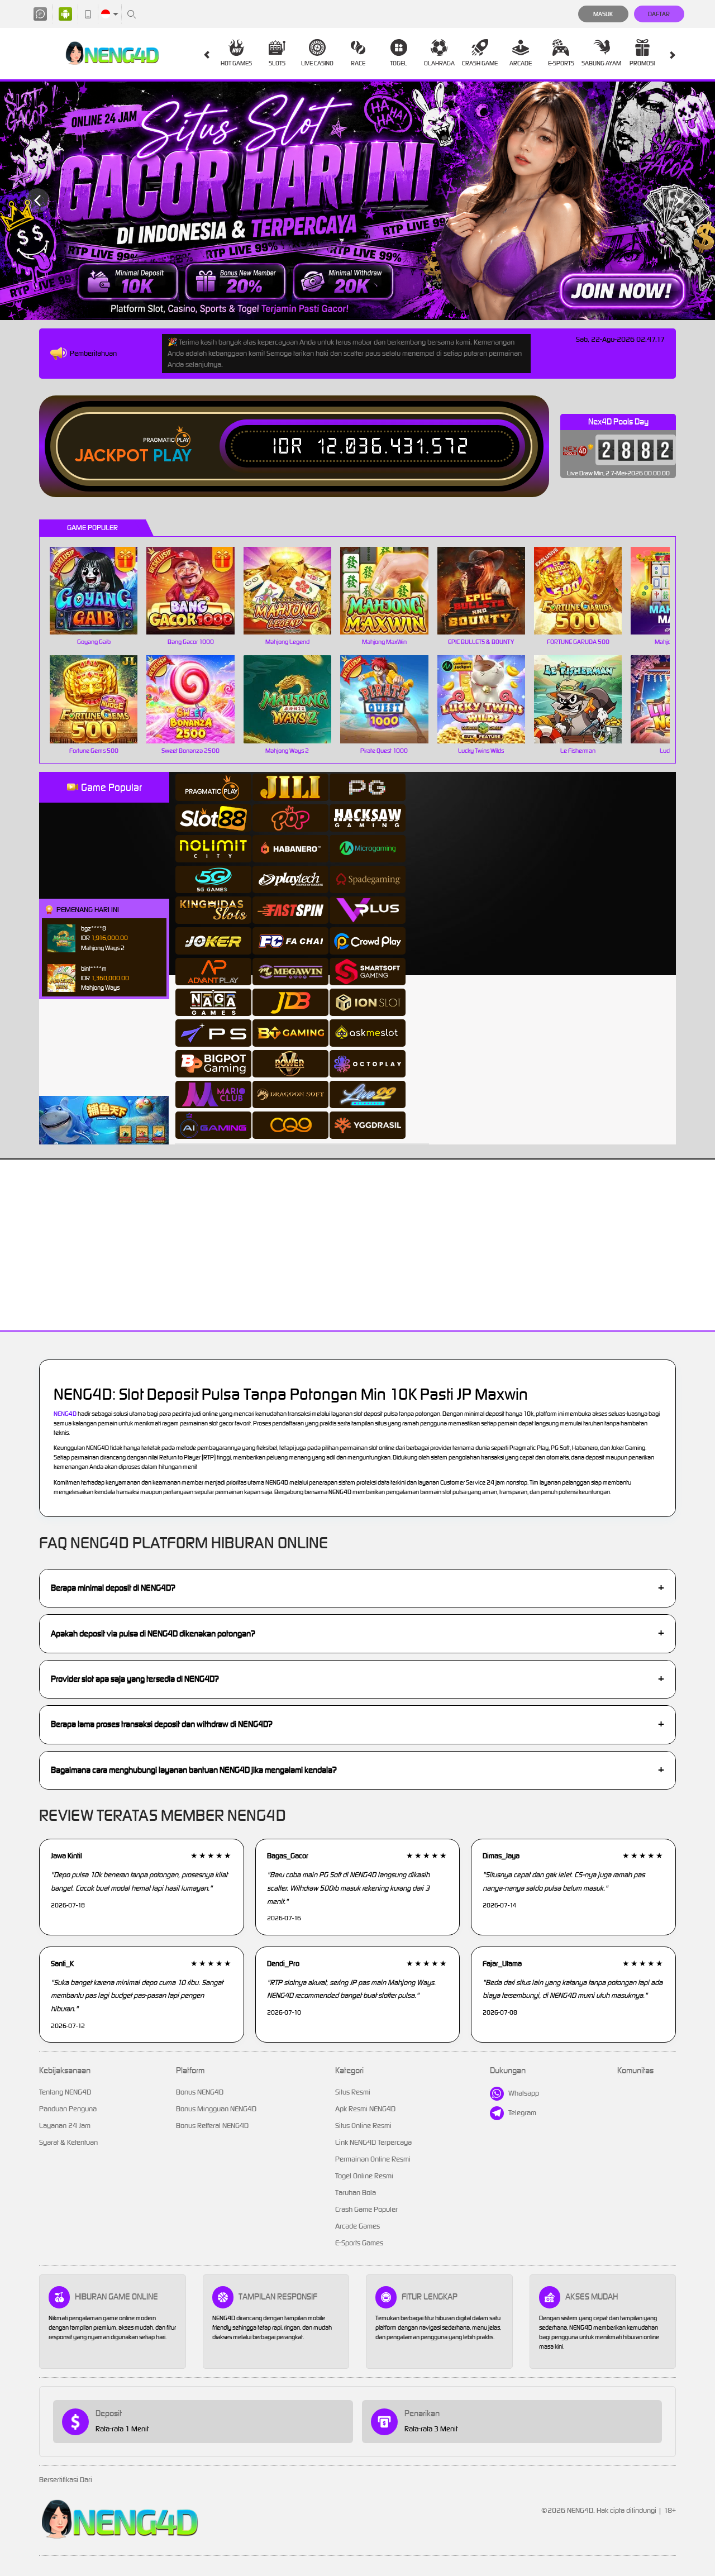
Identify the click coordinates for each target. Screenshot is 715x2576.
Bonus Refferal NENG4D (212, 2126)
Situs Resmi (353, 2092)
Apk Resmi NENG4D (365, 2109)
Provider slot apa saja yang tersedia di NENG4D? (357, 1679)
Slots (277, 63)
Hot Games (236, 63)
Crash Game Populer (366, 2209)
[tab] (213, 787)
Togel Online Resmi (364, 2176)
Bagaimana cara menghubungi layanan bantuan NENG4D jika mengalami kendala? (357, 1770)
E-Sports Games (359, 2243)
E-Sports (561, 63)
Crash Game (480, 63)
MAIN (101, 590)
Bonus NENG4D (200, 2092)
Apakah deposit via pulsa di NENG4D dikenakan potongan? (357, 1633)
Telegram (522, 2113)
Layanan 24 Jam (65, 2126)
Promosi (642, 63)
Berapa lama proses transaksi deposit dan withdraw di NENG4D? (357, 1724)
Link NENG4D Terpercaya (373, 2142)
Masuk (603, 14)
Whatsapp (524, 2093)
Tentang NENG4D (65, 2092)
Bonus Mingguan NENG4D (216, 2109)
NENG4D (65, 1414)
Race (358, 63)
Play (172, 456)
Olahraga (439, 63)
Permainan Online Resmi (373, 2159)
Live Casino (317, 63)
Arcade (521, 63)
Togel (399, 63)
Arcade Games (357, 2226)
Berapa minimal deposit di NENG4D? (357, 1588)
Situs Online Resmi (363, 2126)
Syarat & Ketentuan (68, 2142)
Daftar (659, 14)
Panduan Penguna (68, 2109)
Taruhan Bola (356, 2193)
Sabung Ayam (601, 63)
